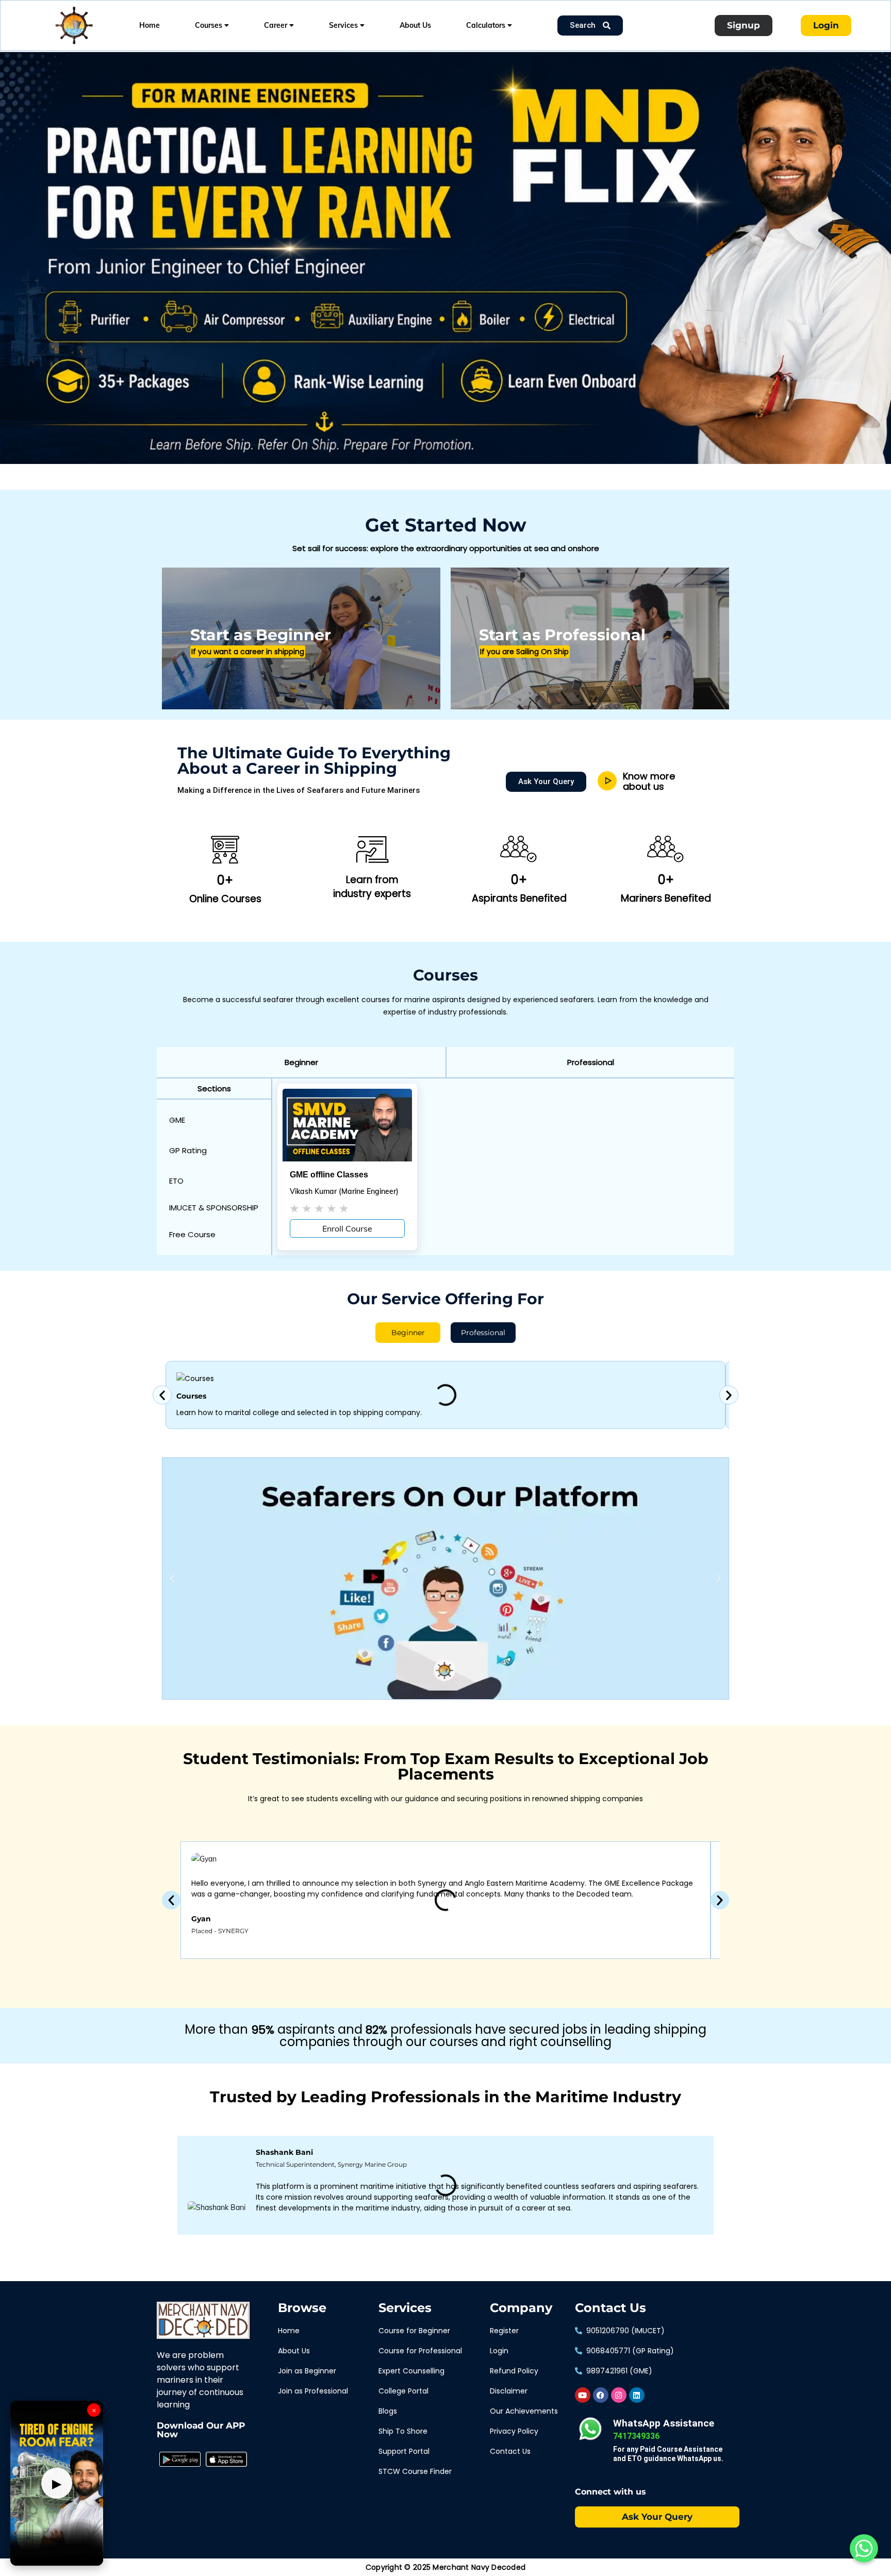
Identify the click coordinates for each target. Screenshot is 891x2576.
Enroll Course (347, 1228)
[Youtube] (583, 2395)
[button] (301, 1062)
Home (150, 25)
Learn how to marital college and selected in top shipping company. (299, 1412)
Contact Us (610, 2308)
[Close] (178, 54)
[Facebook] (601, 2395)
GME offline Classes (329, 1175)
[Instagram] (619, 2395)
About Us (415, 25)
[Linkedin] (637, 2395)
